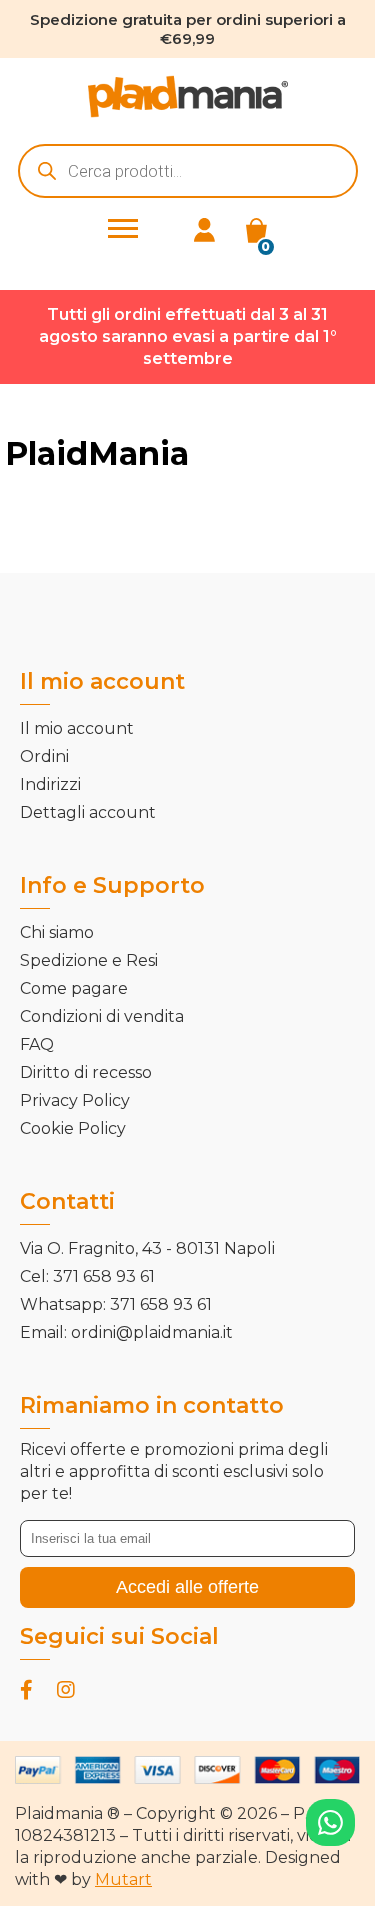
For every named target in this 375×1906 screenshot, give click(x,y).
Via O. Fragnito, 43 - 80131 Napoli (147, 1248)
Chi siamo (57, 932)
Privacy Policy (75, 1100)
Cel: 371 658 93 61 (87, 1276)
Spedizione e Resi (89, 960)
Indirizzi (50, 784)
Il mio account (77, 728)
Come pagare (74, 988)
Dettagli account (88, 812)
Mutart (123, 1879)
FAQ (37, 1044)
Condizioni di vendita (102, 1016)
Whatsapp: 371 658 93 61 (116, 1304)
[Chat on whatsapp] (330, 1822)
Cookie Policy (73, 1128)
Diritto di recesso (86, 1072)
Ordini (44, 756)
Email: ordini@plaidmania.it (126, 1332)
